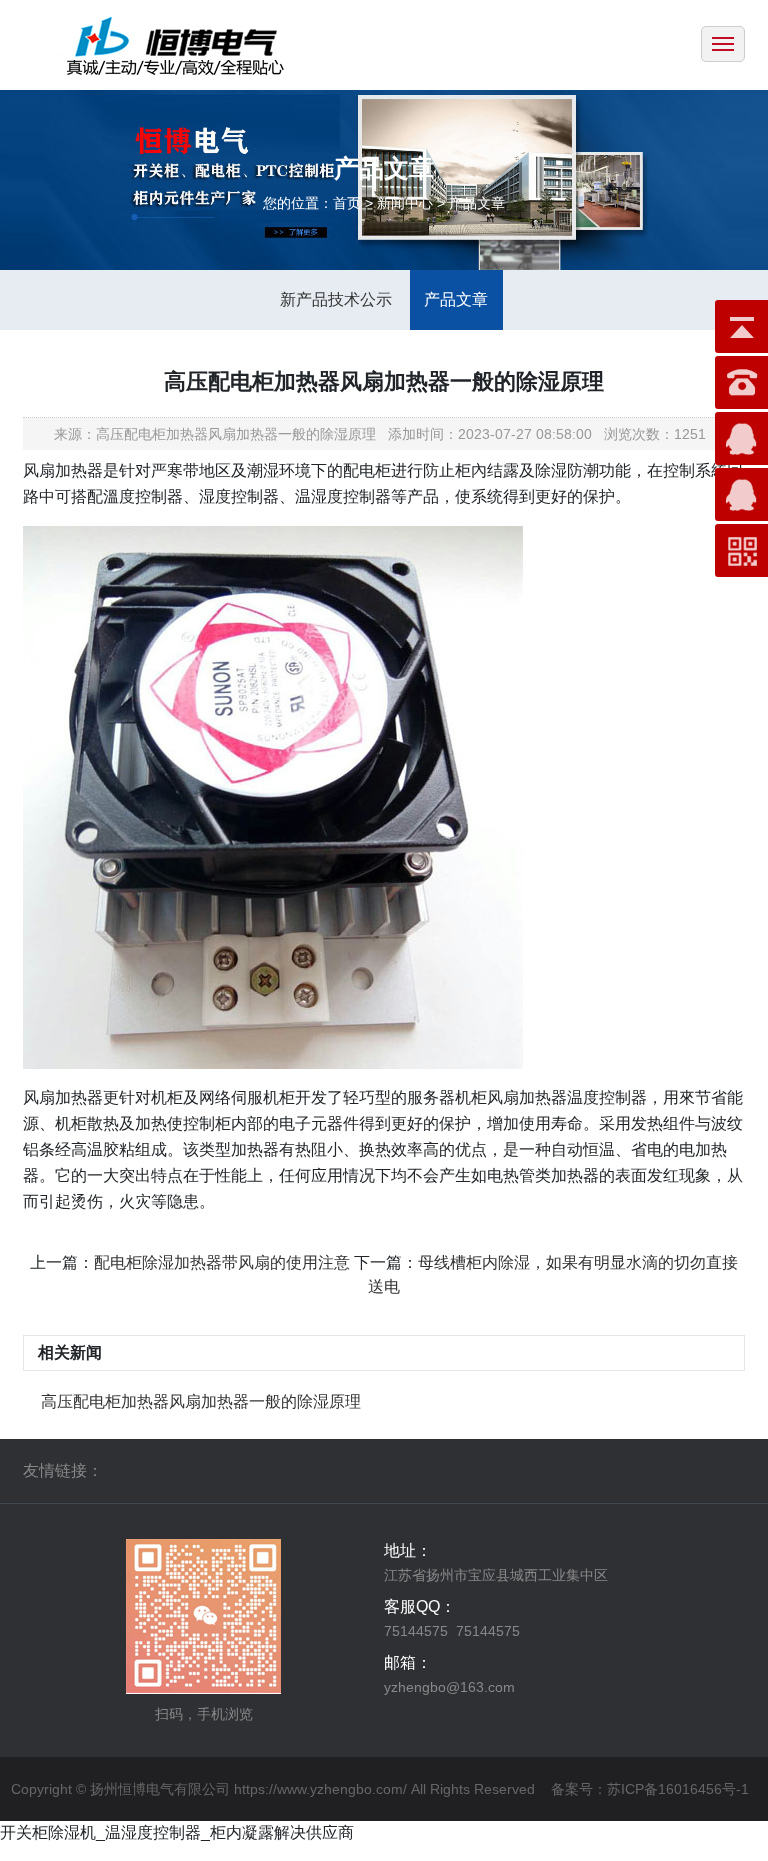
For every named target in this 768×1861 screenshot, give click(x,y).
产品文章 (456, 299)
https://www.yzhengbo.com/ (320, 1789)
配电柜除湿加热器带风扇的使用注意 (222, 1262)
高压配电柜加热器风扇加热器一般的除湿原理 (201, 1401)
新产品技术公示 (336, 299)
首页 (347, 203)
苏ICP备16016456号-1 (678, 1789)
